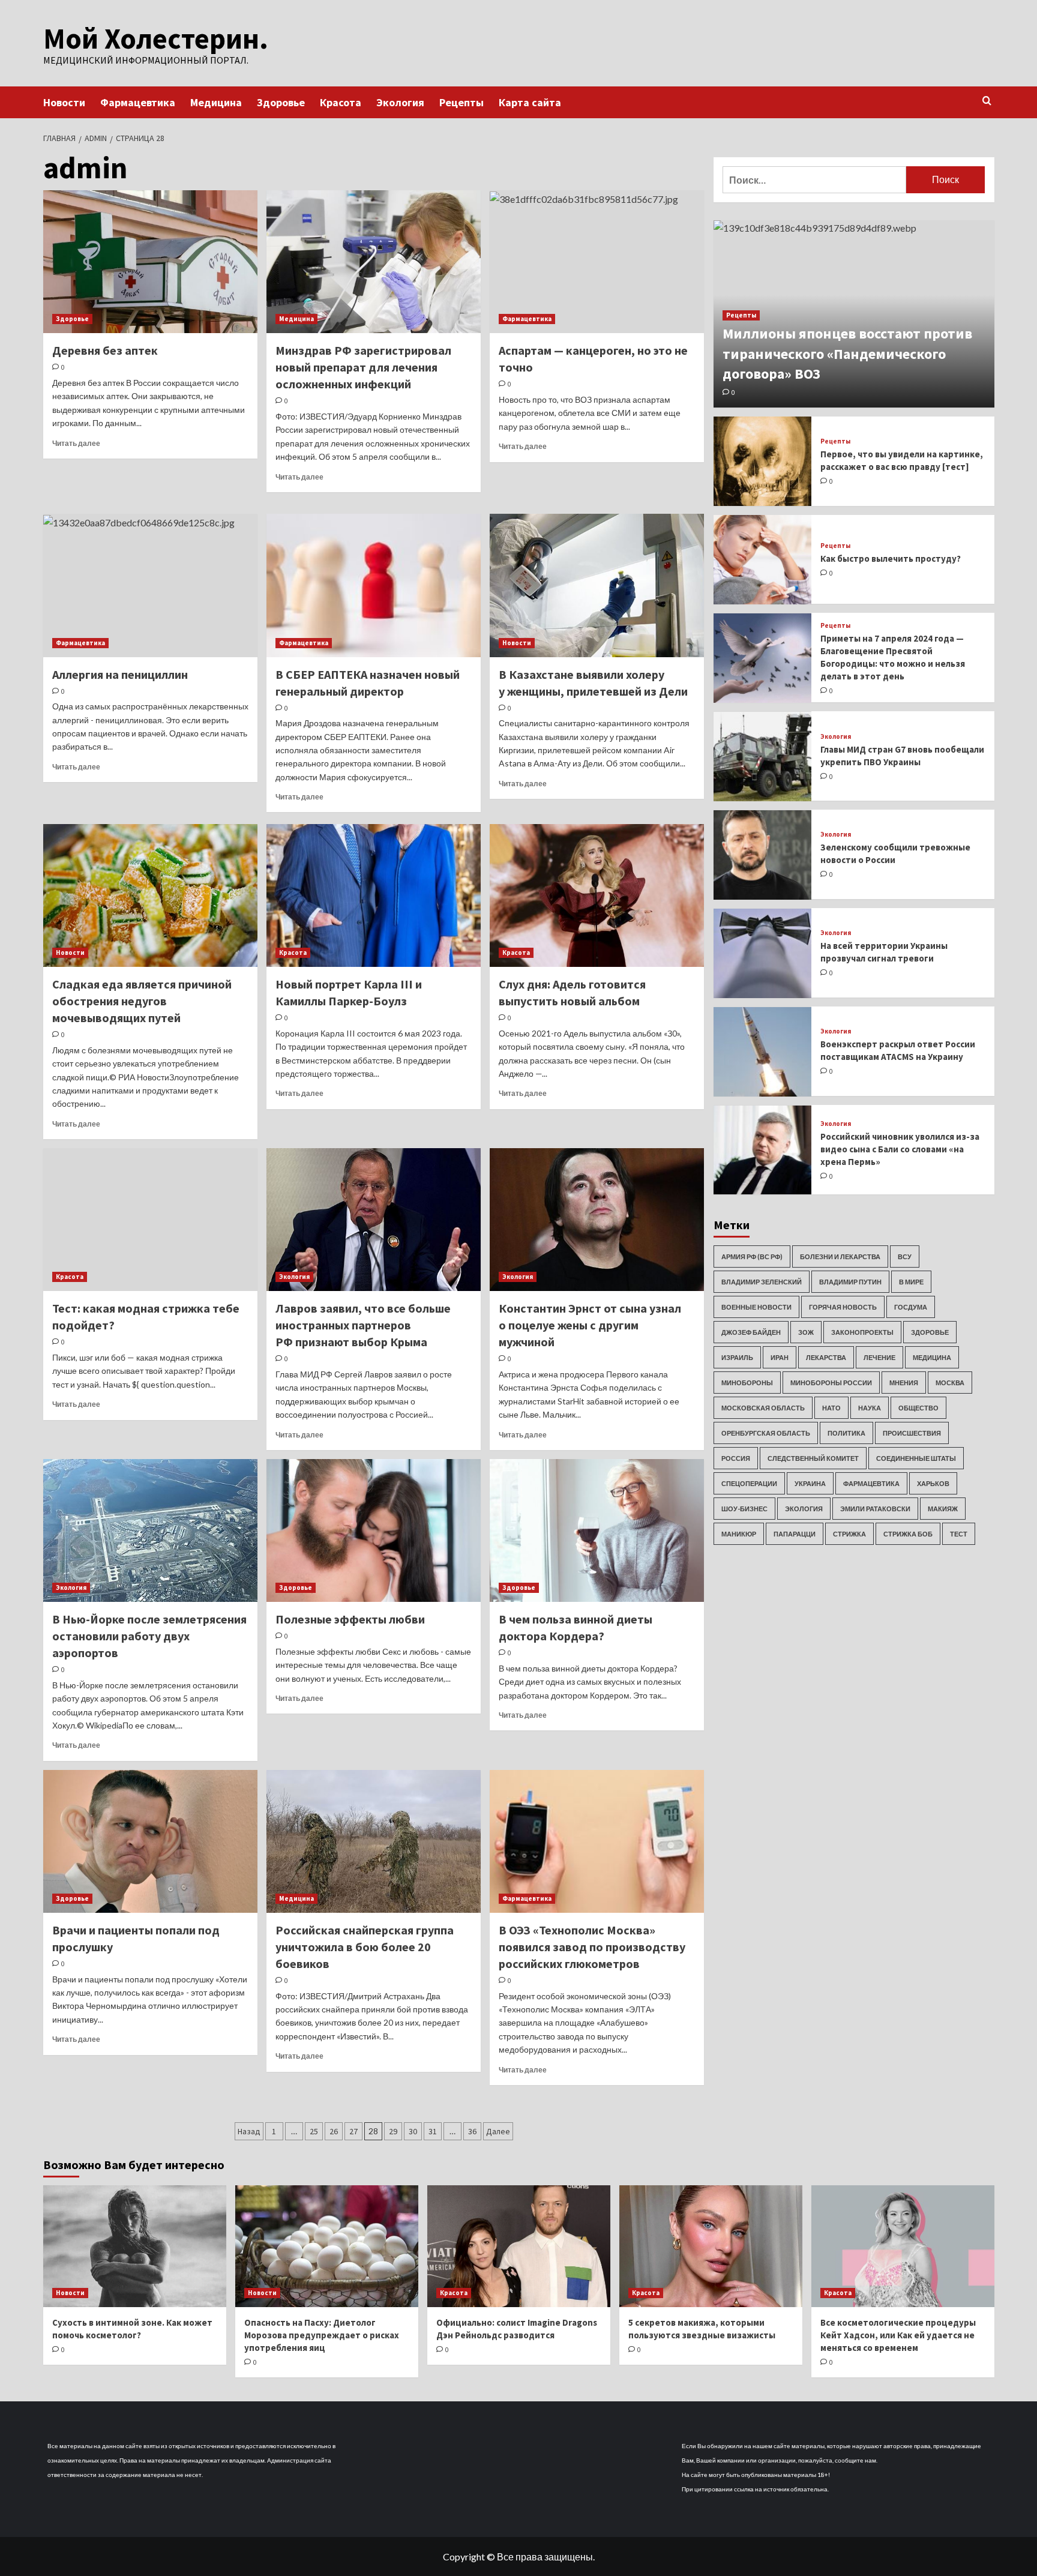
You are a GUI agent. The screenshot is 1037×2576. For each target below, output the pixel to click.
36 (472, 2131)
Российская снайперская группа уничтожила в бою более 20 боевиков (365, 1947)
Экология (400, 102)
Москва (950, 1383)
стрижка (849, 1534)
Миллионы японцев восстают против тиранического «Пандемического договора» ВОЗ (847, 354)
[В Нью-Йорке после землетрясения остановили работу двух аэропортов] (150, 1530)
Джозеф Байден (751, 1332)
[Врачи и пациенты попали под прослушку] (150, 1841)
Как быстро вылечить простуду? (891, 559)
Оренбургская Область (766, 1433)
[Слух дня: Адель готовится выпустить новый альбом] (597, 895)
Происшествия (912, 1433)
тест (959, 1534)
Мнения (904, 1383)
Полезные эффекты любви (350, 1619)
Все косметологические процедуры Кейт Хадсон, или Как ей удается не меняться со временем (898, 2335)
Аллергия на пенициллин (120, 674)
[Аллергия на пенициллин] (150, 585)
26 (334, 2131)
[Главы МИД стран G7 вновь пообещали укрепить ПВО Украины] (763, 757)
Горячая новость (843, 1307)
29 (393, 2131)
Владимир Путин (850, 1282)
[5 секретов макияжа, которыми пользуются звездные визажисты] (711, 2246)
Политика (846, 1433)
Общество (918, 1408)
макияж (943, 1509)
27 (353, 2131)
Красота (341, 102)
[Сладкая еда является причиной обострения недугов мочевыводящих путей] (150, 895)
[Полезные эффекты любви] (374, 1530)
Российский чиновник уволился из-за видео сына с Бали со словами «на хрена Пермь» (900, 1149)
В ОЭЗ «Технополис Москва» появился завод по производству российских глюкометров (592, 1947)
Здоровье (281, 102)
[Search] (987, 101)
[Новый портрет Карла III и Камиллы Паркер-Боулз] (374, 895)
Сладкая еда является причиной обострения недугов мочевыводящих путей (142, 1001)
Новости (64, 102)
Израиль (737, 1357)
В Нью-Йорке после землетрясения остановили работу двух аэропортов (149, 1636)
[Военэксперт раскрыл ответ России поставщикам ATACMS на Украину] (763, 1052)
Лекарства (826, 1357)
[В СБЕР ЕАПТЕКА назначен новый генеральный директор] (374, 585)
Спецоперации (749, 1483)
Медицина (216, 102)
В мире (911, 1282)
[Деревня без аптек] (150, 262)
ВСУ (905, 1256)
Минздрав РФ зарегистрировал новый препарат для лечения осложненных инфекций (363, 367)
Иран (780, 1357)
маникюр (739, 1534)
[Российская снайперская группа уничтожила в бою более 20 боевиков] (374, 1841)
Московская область (763, 1408)
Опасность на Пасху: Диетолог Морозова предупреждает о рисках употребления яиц (322, 2335)
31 (433, 2131)
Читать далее (76, 443)
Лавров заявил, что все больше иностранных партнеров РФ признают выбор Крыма (363, 1325)
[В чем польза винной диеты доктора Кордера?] (597, 1530)
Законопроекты (862, 1332)
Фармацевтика (138, 102)
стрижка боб (908, 1534)
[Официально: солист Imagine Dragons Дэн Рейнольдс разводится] (519, 2246)
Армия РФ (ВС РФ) (752, 1256)
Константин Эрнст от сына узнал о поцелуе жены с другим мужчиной (590, 1325)
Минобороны (747, 1383)
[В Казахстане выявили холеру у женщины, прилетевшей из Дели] (597, 585)
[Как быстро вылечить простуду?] (763, 560)
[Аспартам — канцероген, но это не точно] (597, 262)
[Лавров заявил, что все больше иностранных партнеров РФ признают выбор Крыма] (374, 1220)
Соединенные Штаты (916, 1458)
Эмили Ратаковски (875, 1509)
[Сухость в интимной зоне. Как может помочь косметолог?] (135, 2246)
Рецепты (461, 102)
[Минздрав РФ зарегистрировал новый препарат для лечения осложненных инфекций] (374, 262)
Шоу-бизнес (744, 1509)
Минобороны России (831, 1383)
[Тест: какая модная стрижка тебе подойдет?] (150, 1220)
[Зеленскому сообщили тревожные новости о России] (763, 855)
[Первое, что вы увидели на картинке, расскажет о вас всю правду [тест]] (763, 461)
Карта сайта (530, 102)
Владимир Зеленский (762, 1282)
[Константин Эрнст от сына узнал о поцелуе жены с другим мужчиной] (597, 1220)
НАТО (831, 1408)
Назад (249, 2131)
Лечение (879, 1357)
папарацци (795, 1534)
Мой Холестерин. (156, 38)
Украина (810, 1483)
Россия (736, 1458)
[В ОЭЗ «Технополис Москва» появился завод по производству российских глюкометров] (597, 1841)
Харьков (933, 1483)
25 (314, 2131)
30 (413, 2131)
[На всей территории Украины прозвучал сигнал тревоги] (763, 953)
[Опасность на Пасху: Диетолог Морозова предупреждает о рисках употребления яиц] (327, 2246)
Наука (870, 1408)
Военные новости (756, 1307)
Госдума (911, 1307)
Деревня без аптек (105, 350)
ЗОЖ (806, 1332)
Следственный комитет (813, 1458)
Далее (498, 2131)
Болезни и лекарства (840, 1256)
